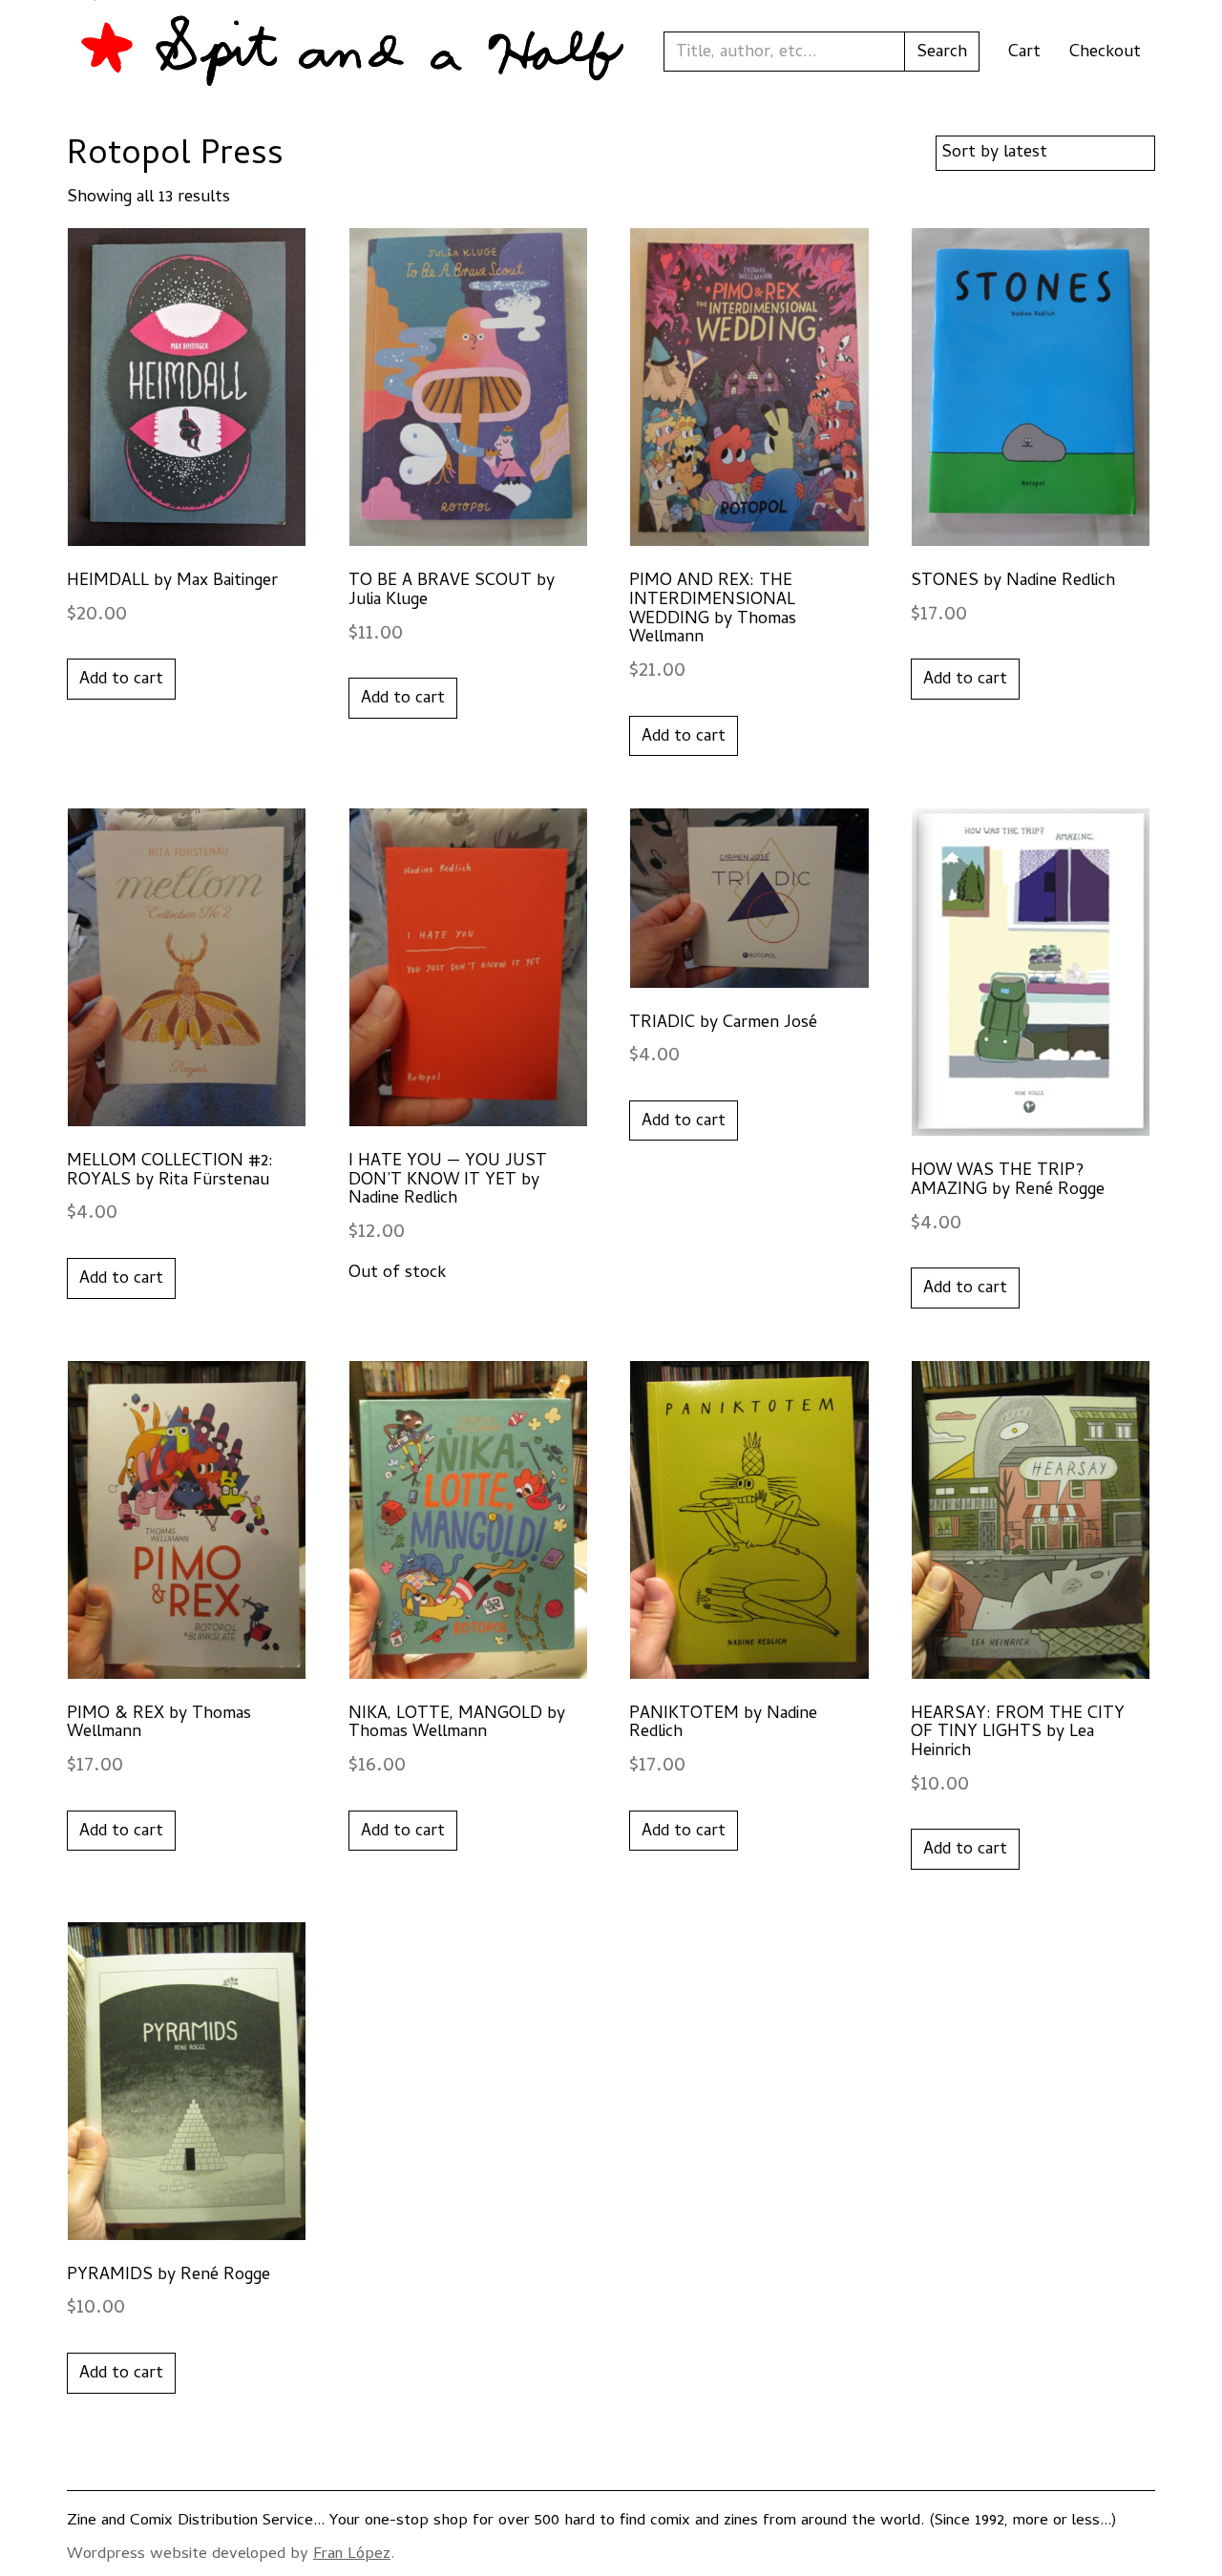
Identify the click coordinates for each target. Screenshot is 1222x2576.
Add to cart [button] (121, 680)
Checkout (1105, 53)
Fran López (352, 2555)
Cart (1024, 53)
